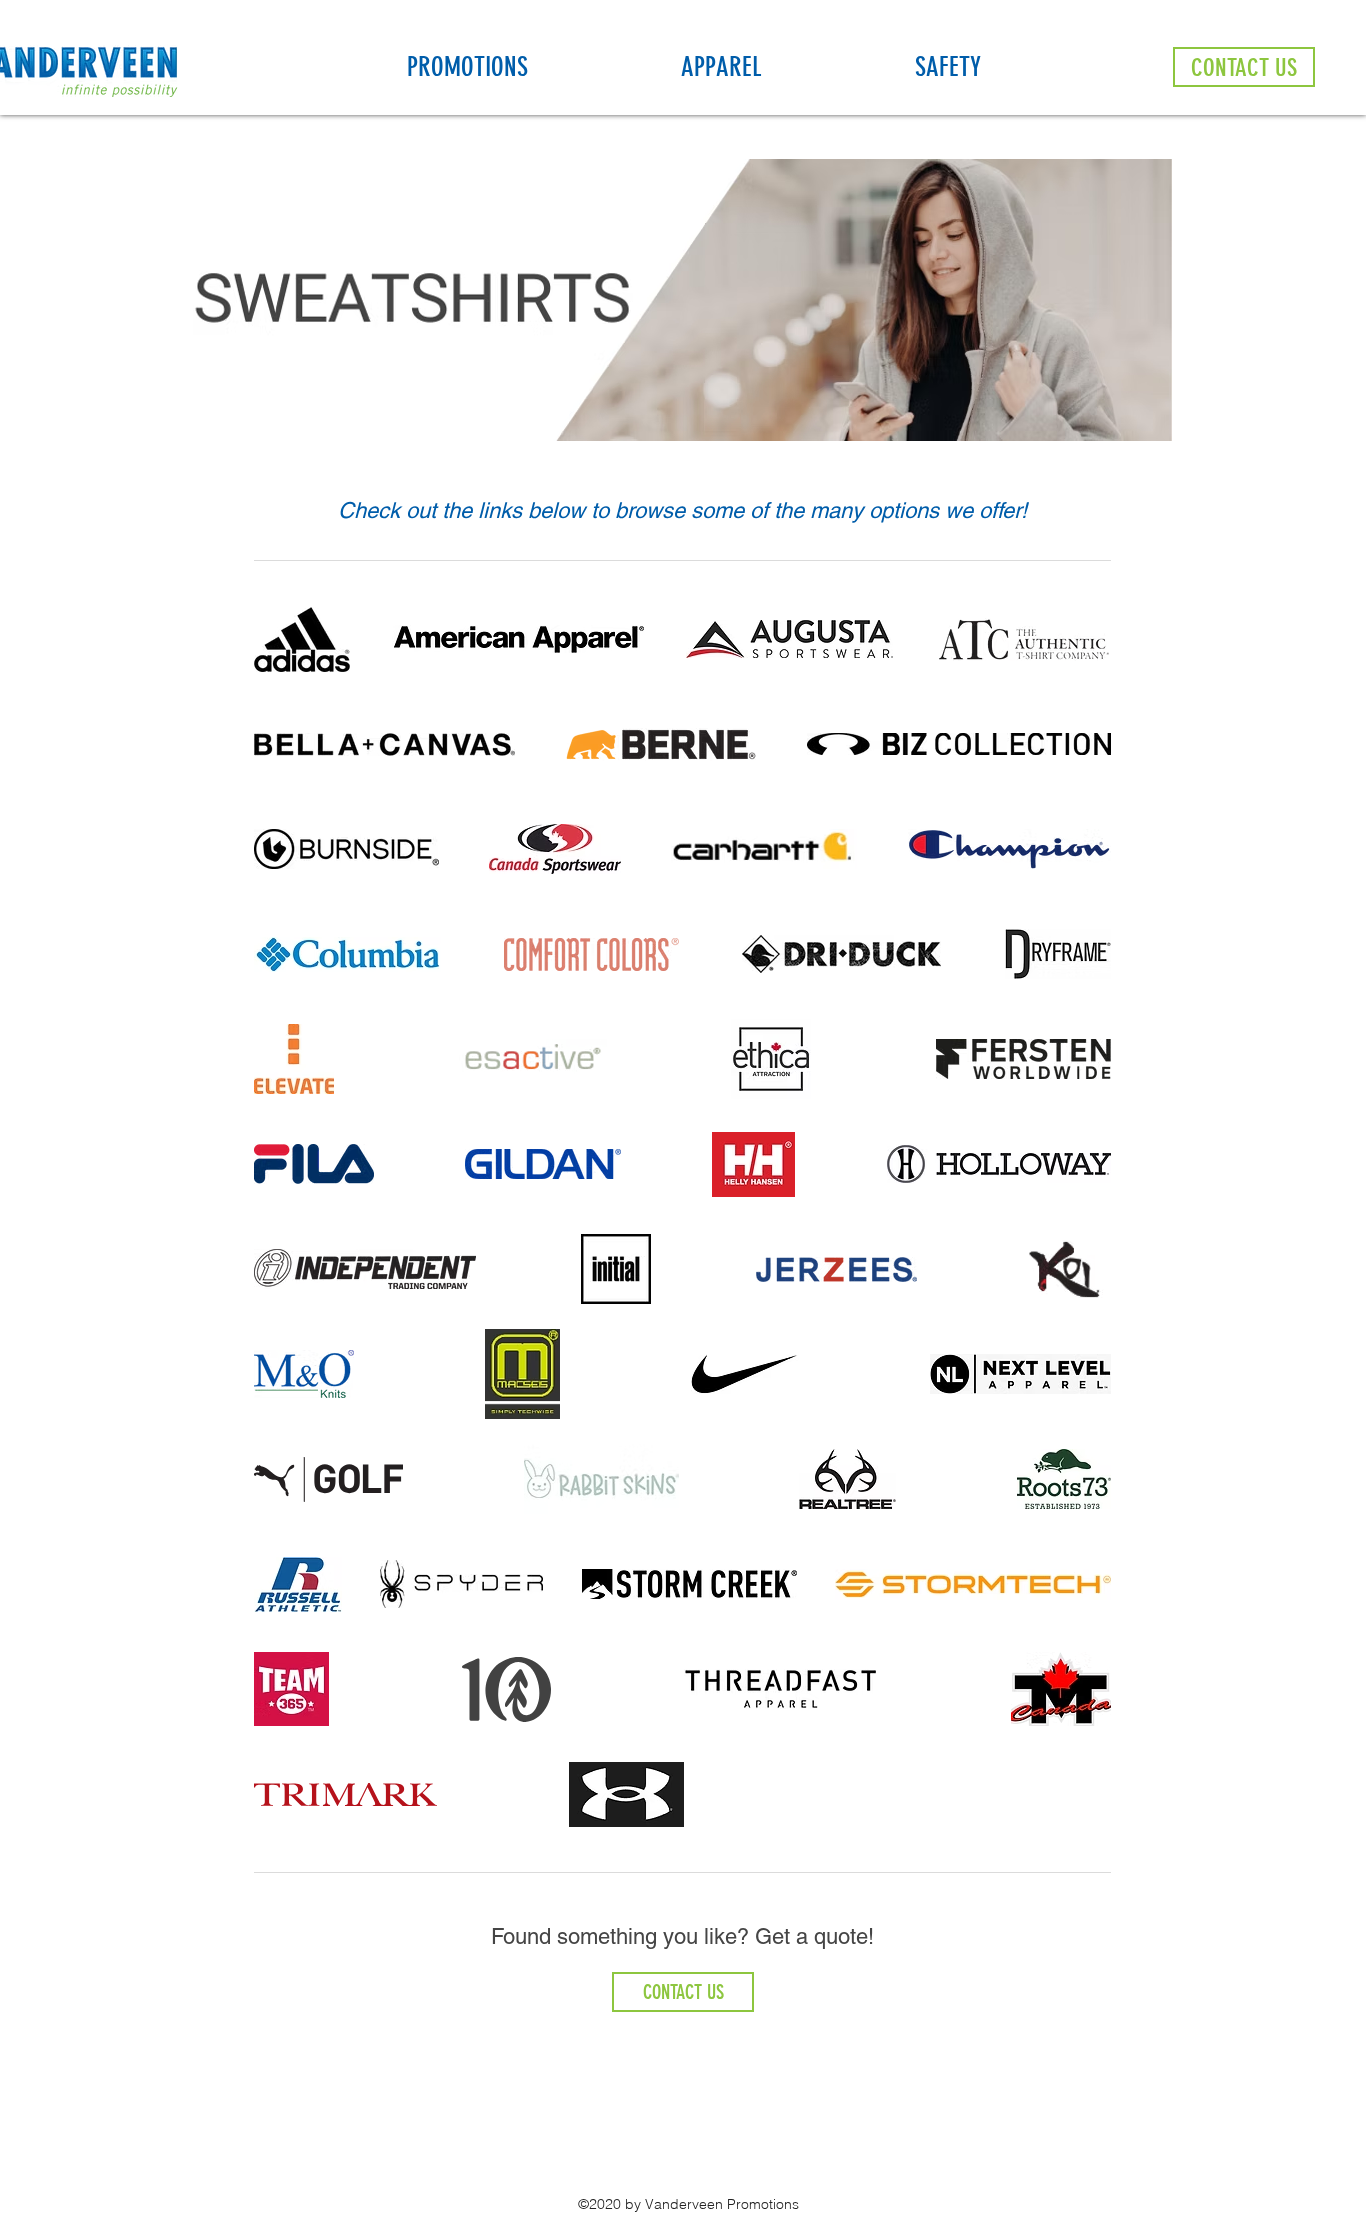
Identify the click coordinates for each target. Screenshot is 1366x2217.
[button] (534, 67)
